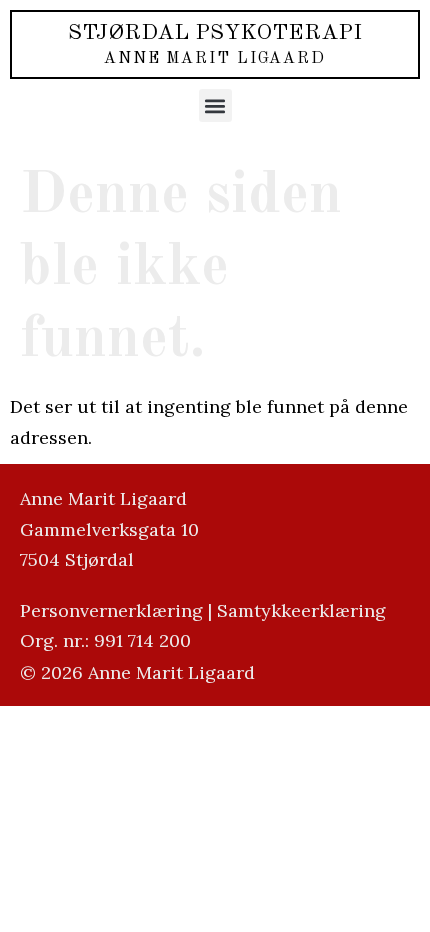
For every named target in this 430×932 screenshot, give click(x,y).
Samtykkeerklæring (301, 610)
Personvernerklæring (111, 610)
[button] (215, 105)
